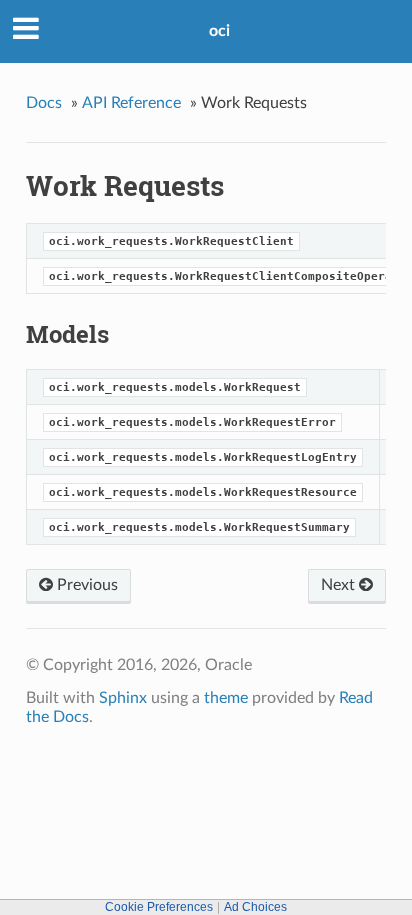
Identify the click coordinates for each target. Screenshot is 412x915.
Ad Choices (255, 907)
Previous (85, 585)
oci (219, 31)
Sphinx (123, 698)
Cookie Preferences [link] (159, 907)
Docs (44, 103)
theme (226, 698)
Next (340, 585)
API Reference (131, 103)
